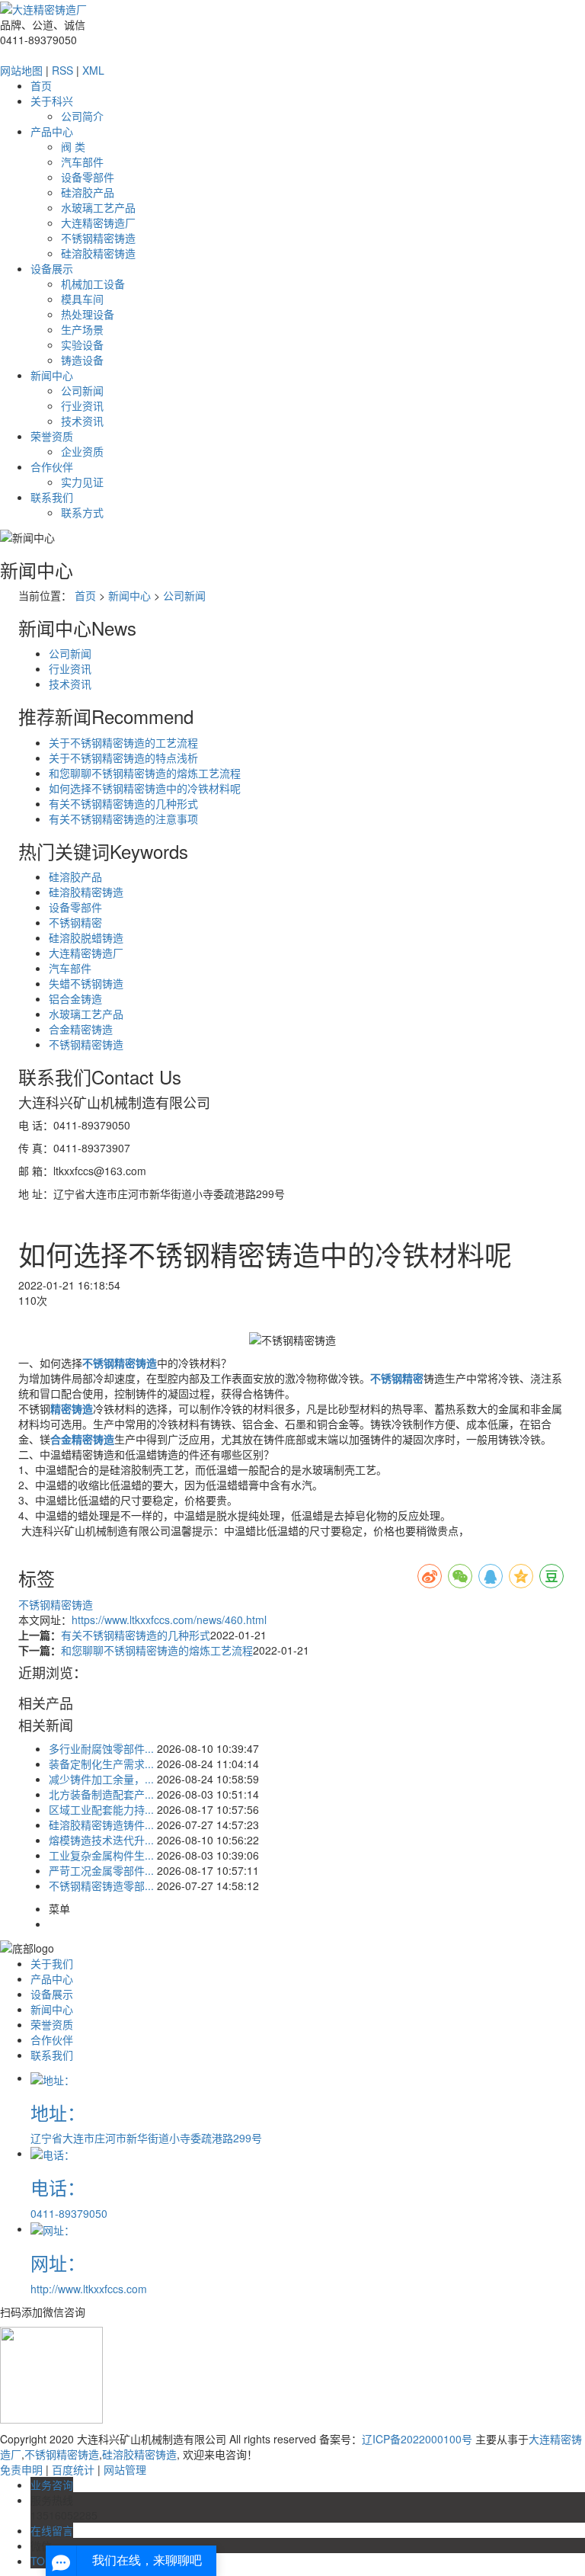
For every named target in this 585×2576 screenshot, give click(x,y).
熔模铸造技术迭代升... (101, 1840)
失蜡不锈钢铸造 (86, 983)
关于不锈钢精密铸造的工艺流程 (123, 742)
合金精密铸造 (81, 1029)
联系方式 (82, 512)
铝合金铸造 (75, 998)
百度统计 (73, 2469)
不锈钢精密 (75, 922)
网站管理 (125, 2469)
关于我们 (52, 1963)
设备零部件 (88, 177)
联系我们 (52, 497)
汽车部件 (82, 162)
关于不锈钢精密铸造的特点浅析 (123, 758)
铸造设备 (82, 360)
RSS (62, 70)
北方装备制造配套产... (101, 1794)
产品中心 (52, 131)
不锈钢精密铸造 (98, 238)
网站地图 (21, 70)
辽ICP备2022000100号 (417, 2439)
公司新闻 (82, 390)
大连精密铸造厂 (98, 223)
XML (93, 70)
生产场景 (82, 329)
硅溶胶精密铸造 (98, 253)
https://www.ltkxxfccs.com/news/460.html (169, 1620)
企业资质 (82, 451)
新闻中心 (52, 375)
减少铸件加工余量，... (101, 1779)
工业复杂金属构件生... (101, 1855)
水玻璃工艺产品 (98, 207)
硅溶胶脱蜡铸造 (86, 937)
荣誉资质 (52, 436)
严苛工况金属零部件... (101, 1870)
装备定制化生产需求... (101, 1764)
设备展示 (52, 268)
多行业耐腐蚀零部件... (101, 1748)
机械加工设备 (93, 284)
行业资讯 (82, 405)
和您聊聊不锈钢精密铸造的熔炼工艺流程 (145, 773)
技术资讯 (82, 421)
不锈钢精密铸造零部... (101, 1886)
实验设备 (82, 344)
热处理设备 (88, 314)
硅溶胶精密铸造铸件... (101, 1825)
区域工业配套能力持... (101, 1809)
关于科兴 (52, 101)
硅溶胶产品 (88, 192)
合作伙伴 (52, 466)
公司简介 (82, 116)
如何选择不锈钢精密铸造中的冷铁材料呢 (145, 788)
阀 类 (73, 146)
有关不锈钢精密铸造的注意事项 (123, 819)
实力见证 (82, 482)
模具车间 (82, 299)
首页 (41, 85)
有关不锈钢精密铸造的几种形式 (123, 803)
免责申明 (21, 2469)
